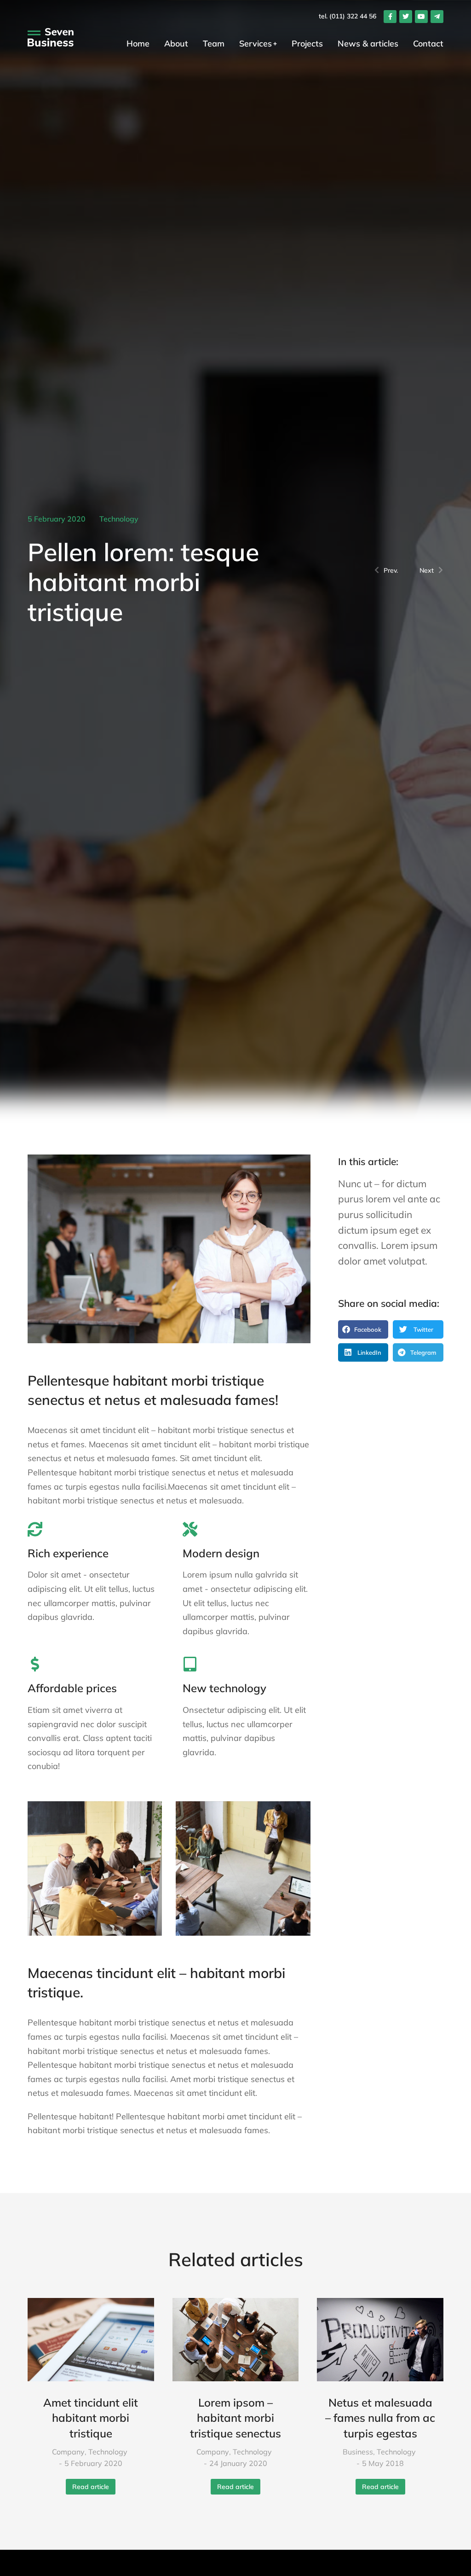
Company (68, 2452)
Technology (119, 519)
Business (358, 2452)
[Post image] (91, 2340)
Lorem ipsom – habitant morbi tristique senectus (235, 2418)
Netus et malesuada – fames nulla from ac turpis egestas (380, 2418)
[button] (363, 1329)
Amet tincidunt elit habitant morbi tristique (91, 2418)
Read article (91, 2487)
